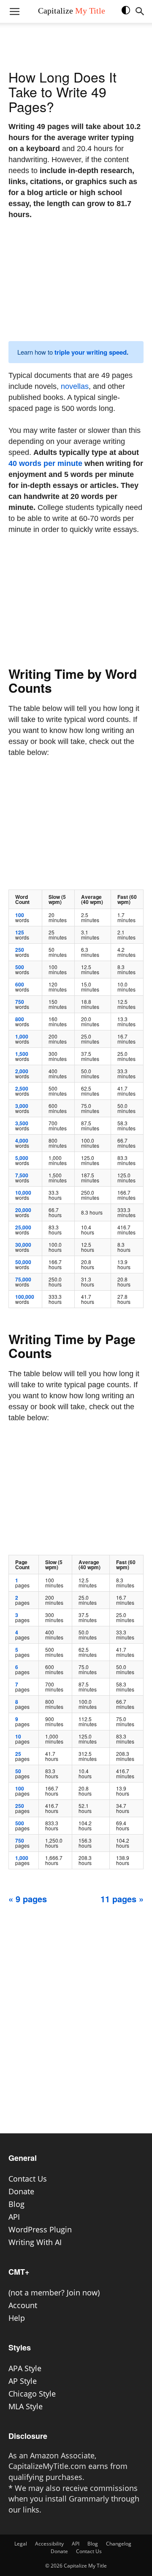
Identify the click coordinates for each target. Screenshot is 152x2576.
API (14, 2217)
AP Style (23, 2381)
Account (23, 2305)
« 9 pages (28, 1899)
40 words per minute (45, 463)
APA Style (25, 2368)
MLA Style (26, 2406)
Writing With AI (35, 2242)
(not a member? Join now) (54, 2292)
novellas (75, 386)
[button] (130, 14)
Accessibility (49, 2544)
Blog (16, 2204)
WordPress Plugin (40, 2229)
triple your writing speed (91, 352)
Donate (21, 2191)
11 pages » (122, 1899)
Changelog (119, 2544)
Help (17, 2318)
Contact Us (28, 2179)
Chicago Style (32, 2394)
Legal (21, 2544)
